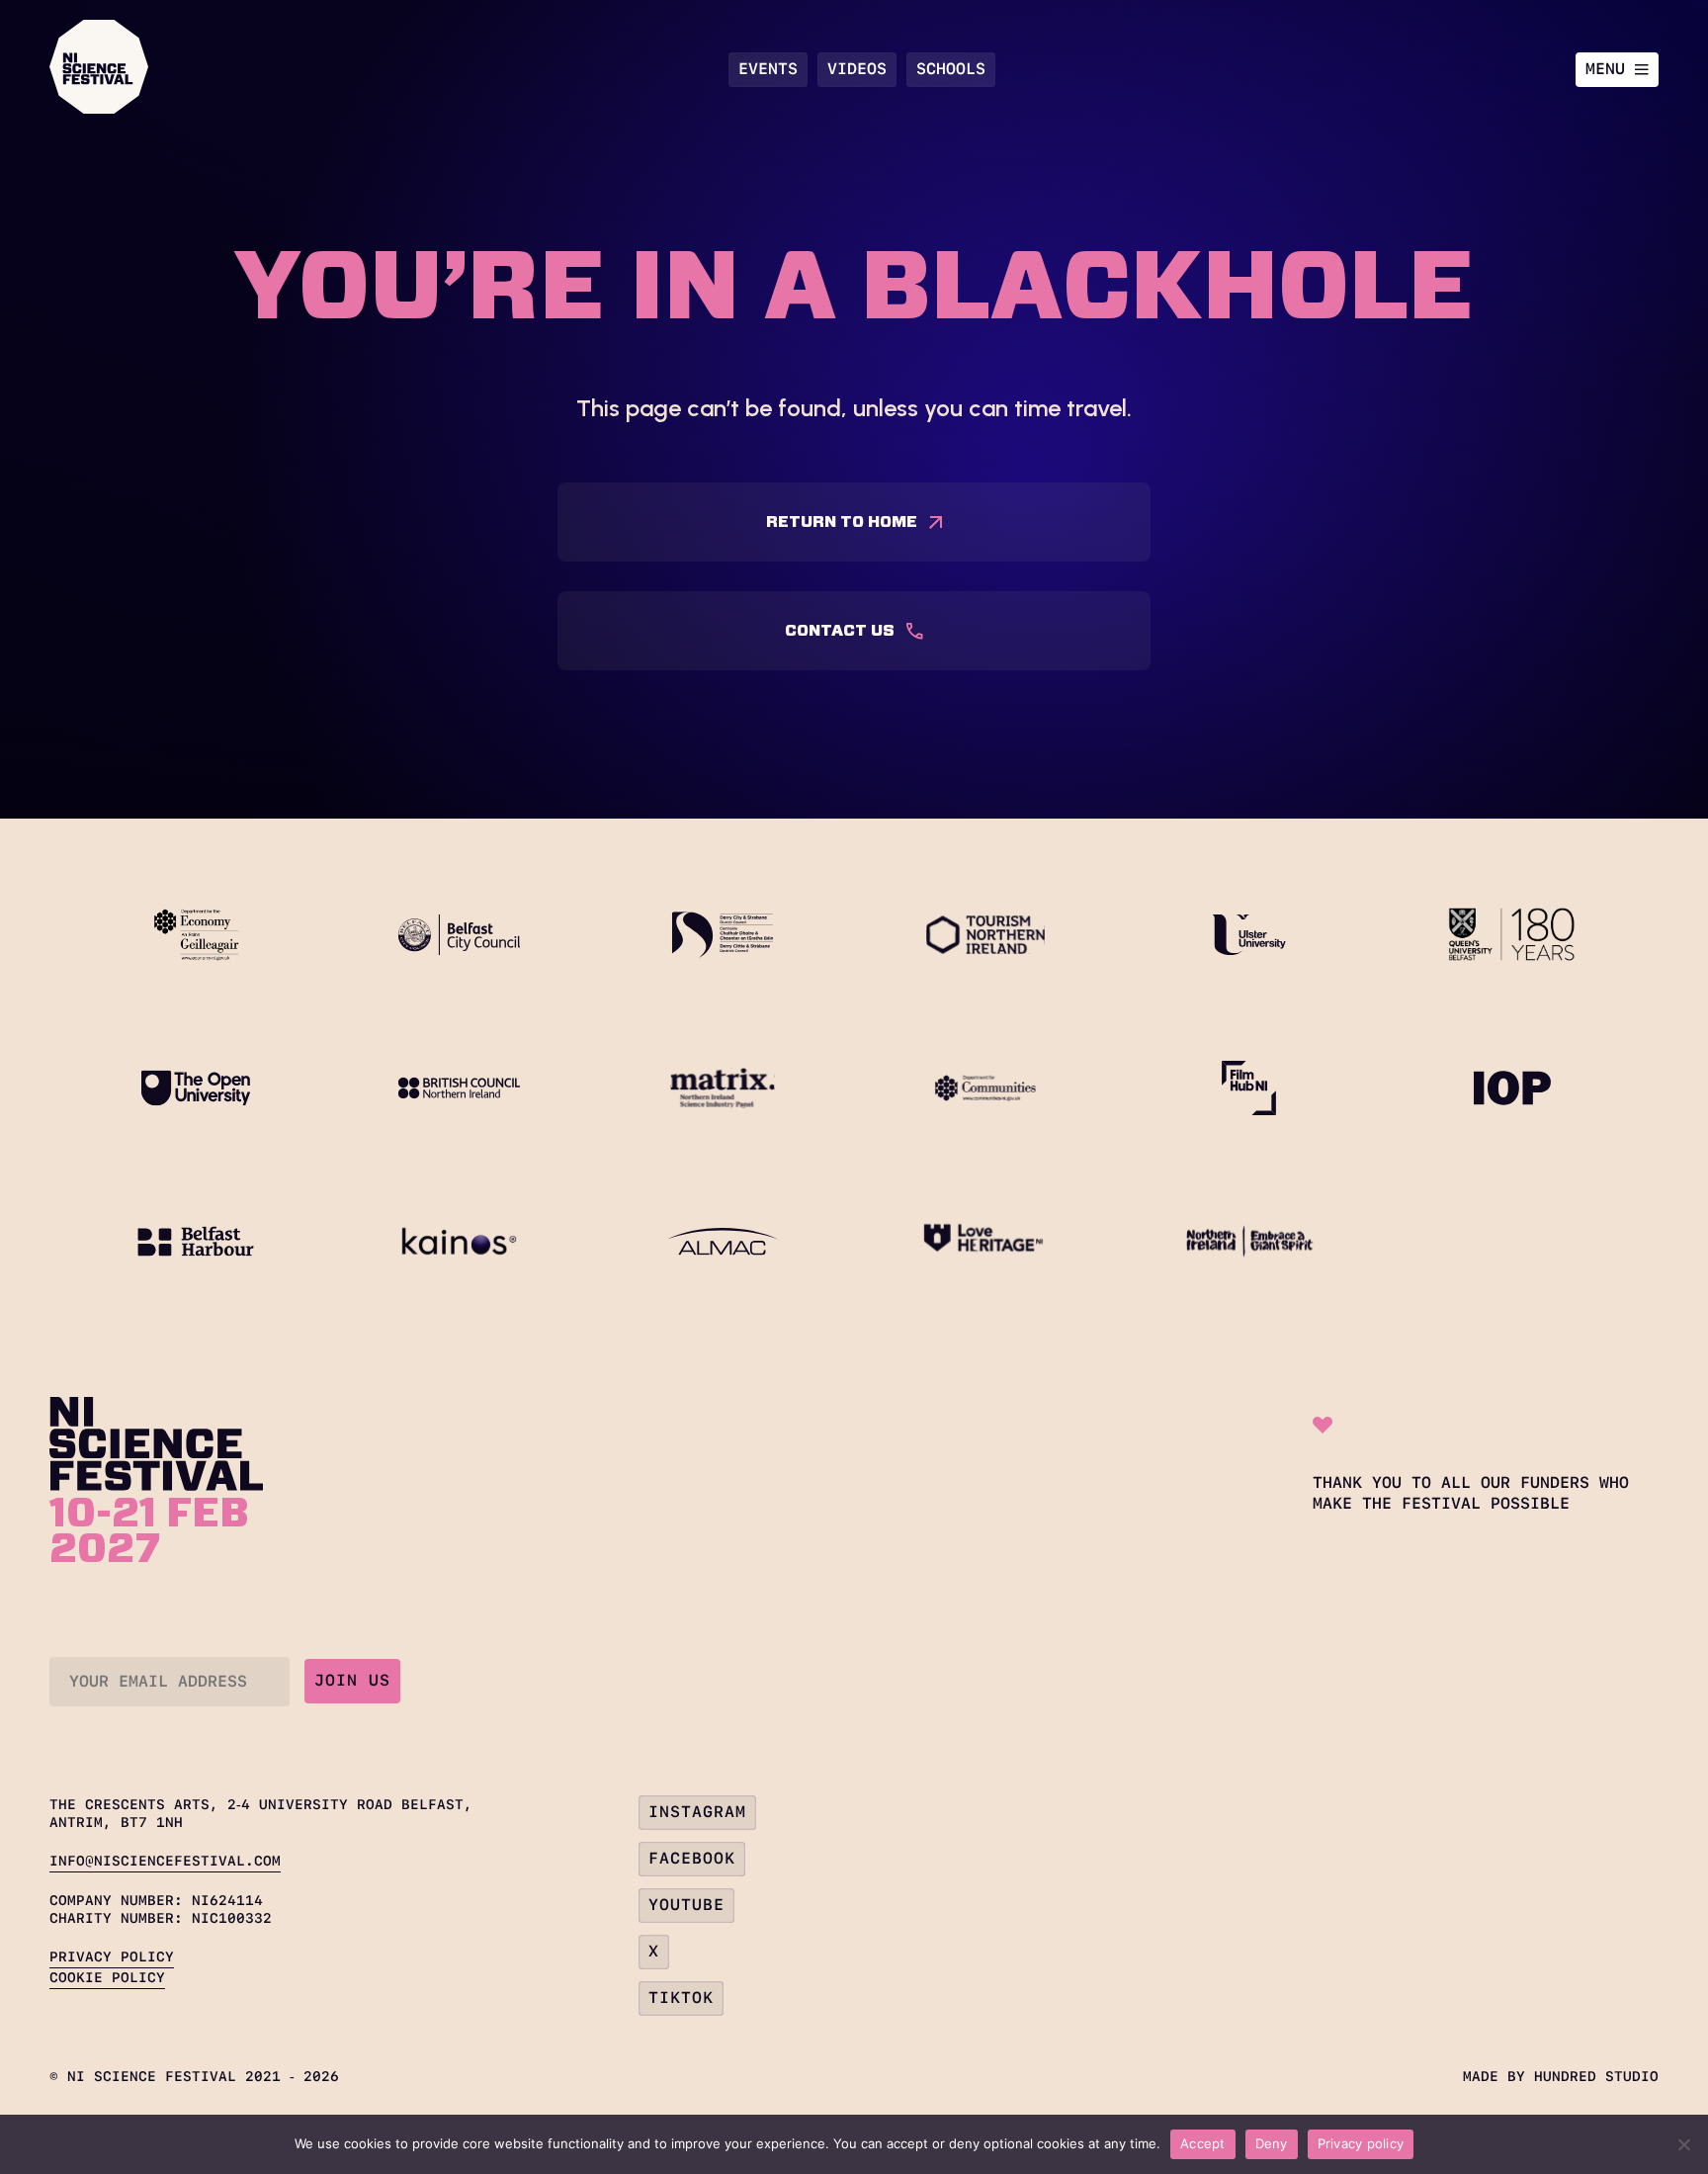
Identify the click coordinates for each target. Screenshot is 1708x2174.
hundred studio (1596, 2076)
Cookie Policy (107, 1977)
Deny (1272, 2143)
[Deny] (1683, 2144)
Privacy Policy (112, 1957)
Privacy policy (1361, 2143)
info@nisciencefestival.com (165, 1861)
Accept (1203, 2143)
